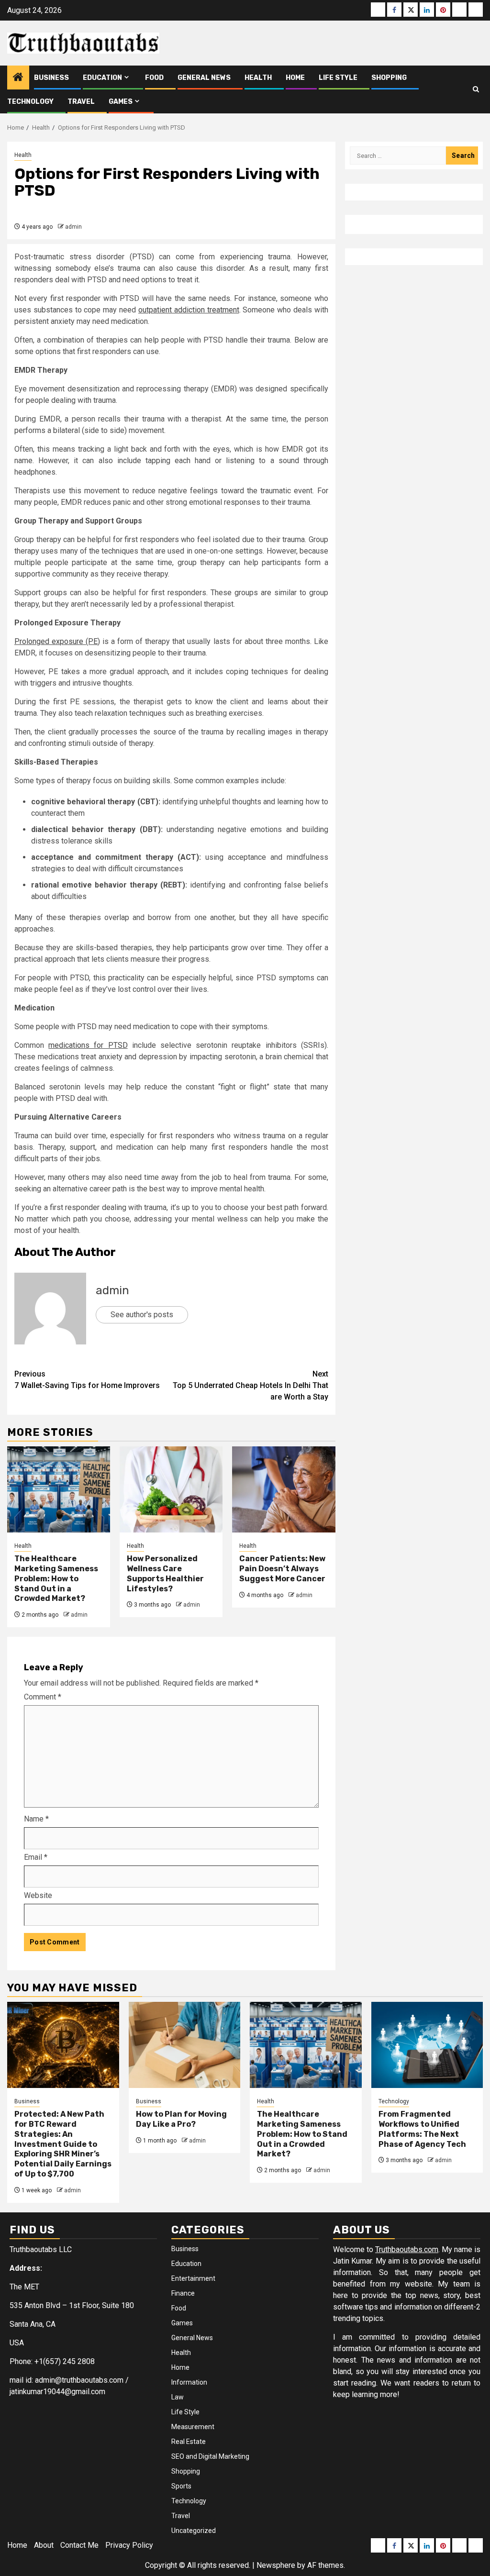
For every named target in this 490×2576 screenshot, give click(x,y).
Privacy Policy (129, 2545)
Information (189, 2382)
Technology (30, 102)
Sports (181, 2486)
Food (154, 78)
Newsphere (276, 2565)
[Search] (476, 89)
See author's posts (142, 1315)
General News (204, 78)
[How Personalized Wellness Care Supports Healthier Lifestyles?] (171, 1489)
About (44, 2545)
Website (38, 1895)
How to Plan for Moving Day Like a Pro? (181, 2119)
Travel (81, 102)
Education (102, 78)
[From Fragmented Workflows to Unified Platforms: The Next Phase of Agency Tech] (427, 2045)
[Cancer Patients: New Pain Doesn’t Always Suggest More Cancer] (284, 1489)
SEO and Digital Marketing (210, 2456)
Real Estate (189, 2442)
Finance (183, 2293)
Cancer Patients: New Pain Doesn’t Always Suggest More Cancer (282, 1569)
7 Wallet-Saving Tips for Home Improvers (87, 1380)
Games (121, 102)
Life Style (338, 78)
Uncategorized (194, 2531)
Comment (43, 1697)
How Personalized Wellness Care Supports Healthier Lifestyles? (165, 1573)
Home (295, 78)
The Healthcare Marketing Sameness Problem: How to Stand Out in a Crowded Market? (56, 1578)
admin (73, 227)
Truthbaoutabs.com (407, 2249)
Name (36, 1819)
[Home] (18, 78)
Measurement (193, 2427)
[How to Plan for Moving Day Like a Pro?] (185, 2045)
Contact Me (79, 2545)
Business (51, 78)
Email (36, 1857)
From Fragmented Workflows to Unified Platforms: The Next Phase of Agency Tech (422, 2129)
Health (258, 78)
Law (178, 2397)
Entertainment (193, 2278)
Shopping (389, 78)
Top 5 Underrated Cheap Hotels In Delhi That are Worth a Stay (251, 1385)
